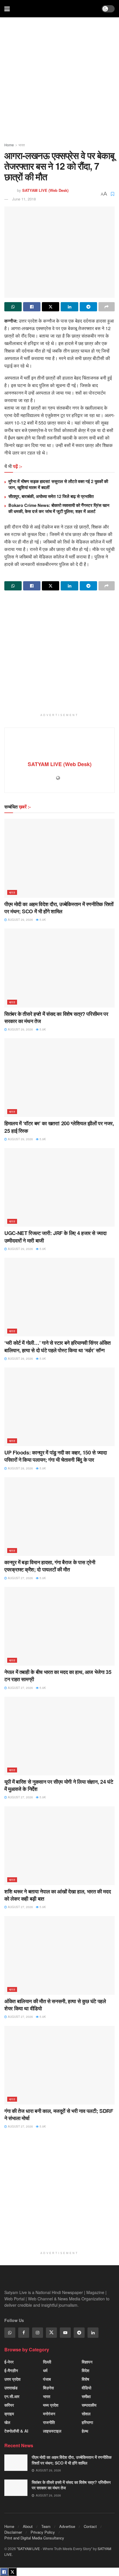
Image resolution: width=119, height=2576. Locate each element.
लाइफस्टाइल (52, 2431)
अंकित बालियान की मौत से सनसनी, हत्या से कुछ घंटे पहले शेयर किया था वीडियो (55, 2005)
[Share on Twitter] (51, 307)
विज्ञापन (87, 2362)
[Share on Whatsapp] (13, 307)
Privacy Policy (43, 2532)
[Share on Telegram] (88, 307)
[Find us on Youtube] (65, 2333)
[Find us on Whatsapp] (10, 2333)
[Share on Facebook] (32, 307)
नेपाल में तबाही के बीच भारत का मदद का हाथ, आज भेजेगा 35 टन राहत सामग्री (58, 1676)
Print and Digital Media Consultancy (34, 2538)
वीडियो (87, 2388)
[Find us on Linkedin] (93, 2333)
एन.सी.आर (12, 2396)
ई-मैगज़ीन (11, 2370)
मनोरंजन (49, 2414)
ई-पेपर (9, 2362)
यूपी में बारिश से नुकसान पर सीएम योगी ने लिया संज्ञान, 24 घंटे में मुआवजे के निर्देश (59, 1785)
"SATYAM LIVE (28, 2548)
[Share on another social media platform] (107, 307)
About (28, 2526)
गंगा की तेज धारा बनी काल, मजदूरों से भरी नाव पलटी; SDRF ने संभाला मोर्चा (59, 2114)
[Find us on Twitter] (51, 2333)
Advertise (67, 2526)
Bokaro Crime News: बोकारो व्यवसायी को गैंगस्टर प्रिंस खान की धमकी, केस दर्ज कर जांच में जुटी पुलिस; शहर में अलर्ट (59, 508)
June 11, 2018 (24, 199)
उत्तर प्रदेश (12, 2379)
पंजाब (47, 2379)
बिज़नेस (48, 2388)
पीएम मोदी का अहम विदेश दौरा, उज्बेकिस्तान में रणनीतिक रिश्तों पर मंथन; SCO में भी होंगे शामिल (59, 908)
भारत (22, 145)
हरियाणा (87, 2422)
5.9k (42, 920)
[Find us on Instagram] (38, 2333)
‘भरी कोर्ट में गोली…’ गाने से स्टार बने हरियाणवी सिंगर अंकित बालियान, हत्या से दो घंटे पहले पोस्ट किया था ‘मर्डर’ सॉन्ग (57, 1346)
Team (46, 2526)
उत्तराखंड (11, 2388)
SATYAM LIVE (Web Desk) (45, 190)
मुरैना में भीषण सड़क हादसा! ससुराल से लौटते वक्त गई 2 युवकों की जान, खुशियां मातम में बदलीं (58, 484)
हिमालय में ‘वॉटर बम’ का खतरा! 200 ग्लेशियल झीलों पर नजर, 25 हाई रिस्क (59, 1127)
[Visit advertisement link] (59, 82)
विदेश (85, 2370)
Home (9, 145)
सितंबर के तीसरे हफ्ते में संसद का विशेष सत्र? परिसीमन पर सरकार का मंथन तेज (56, 1017)
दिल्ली (47, 2362)
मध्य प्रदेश (51, 2405)
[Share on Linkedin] (69, 307)
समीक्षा (86, 2396)
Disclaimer (13, 2532)
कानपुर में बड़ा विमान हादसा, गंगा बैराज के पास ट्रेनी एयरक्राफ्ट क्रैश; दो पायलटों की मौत (50, 1566)
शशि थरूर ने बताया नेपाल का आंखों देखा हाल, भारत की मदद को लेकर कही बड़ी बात (57, 1895)
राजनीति (49, 2422)
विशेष (85, 2379)
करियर (9, 2405)
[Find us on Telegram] (79, 2333)
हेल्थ (85, 2431)
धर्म (45, 2370)
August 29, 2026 (20, 920)
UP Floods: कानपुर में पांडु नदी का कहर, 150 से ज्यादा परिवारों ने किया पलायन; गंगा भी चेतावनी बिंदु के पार (56, 1456)
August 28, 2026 (20, 1359)
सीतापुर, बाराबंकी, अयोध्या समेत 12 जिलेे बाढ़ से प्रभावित (51, 496)
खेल (7, 2422)
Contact (90, 2526)
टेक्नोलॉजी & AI (16, 2431)
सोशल (86, 2414)
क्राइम (9, 2414)
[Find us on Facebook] (24, 2333)
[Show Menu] (7, 9)
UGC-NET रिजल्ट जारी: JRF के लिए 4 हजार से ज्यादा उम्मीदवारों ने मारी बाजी (55, 1237)
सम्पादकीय (89, 2405)
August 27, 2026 (20, 1578)
